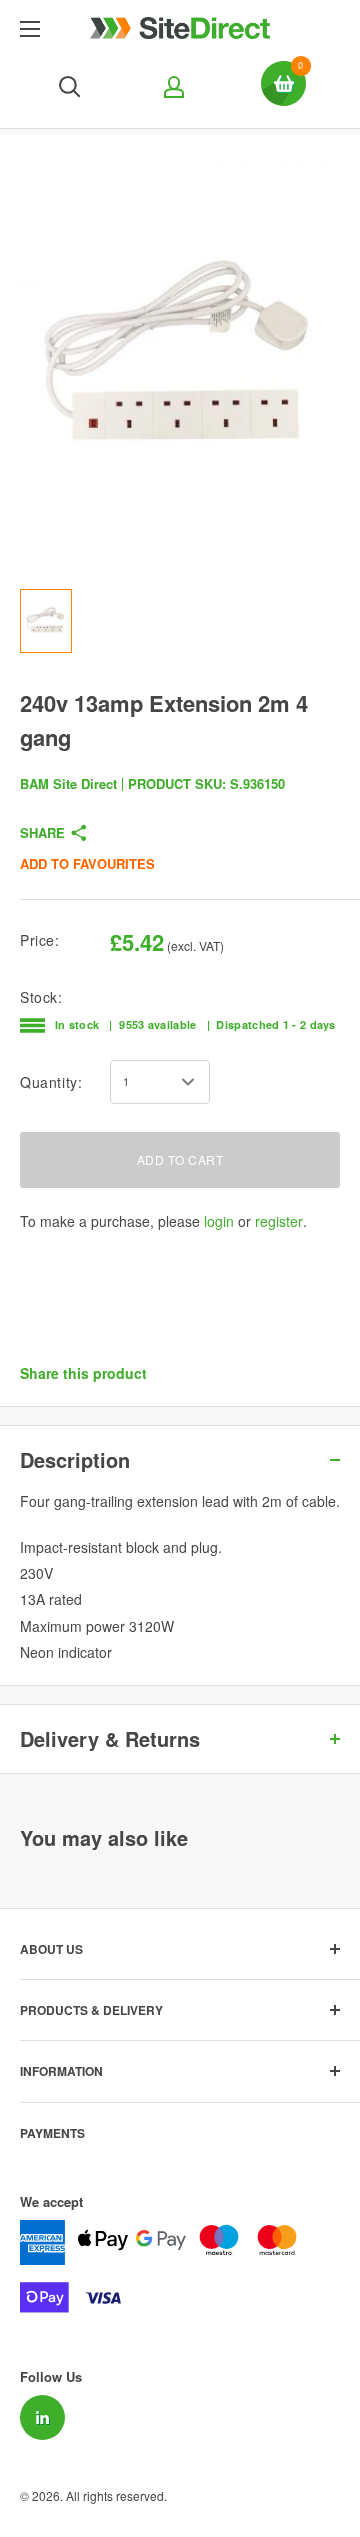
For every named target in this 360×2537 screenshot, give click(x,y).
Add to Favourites (87, 863)
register (279, 1221)
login (219, 1221)
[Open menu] (30, 29)
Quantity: (51, 1082)
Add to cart (180, 1159)
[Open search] (70, 87)
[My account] (171, 87)
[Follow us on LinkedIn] (42, 2417)
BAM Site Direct (68, 783)
